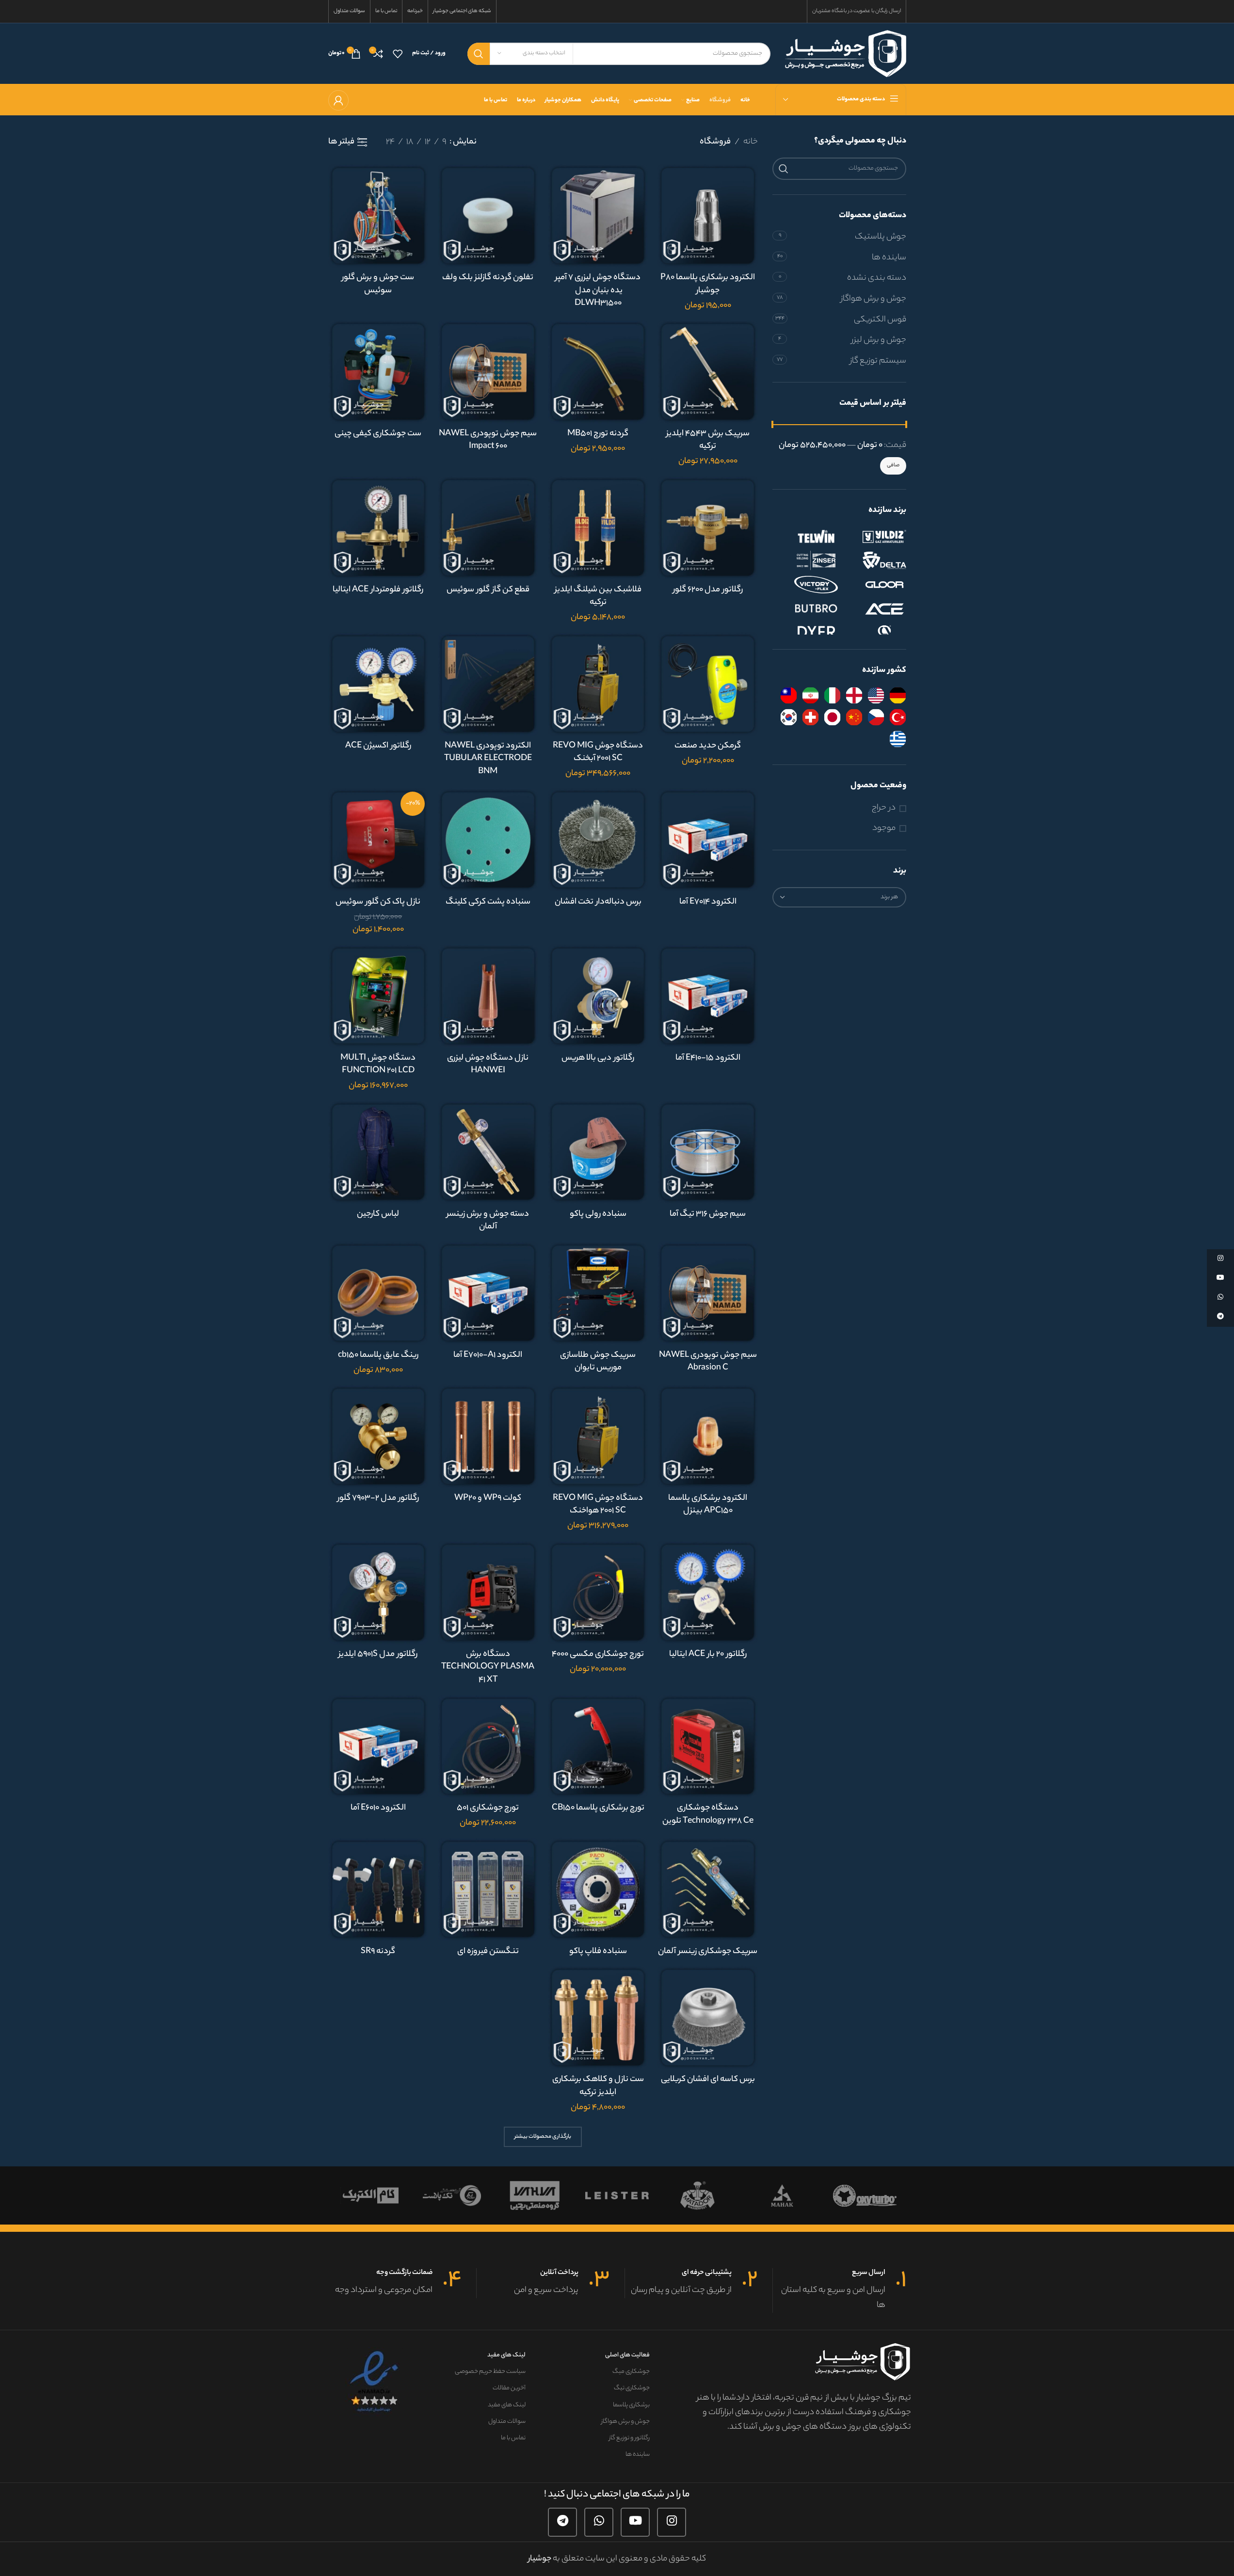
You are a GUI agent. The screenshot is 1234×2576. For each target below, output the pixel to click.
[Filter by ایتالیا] (832, 695)
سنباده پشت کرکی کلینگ (488, 902)
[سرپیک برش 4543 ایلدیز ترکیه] (708, 372)
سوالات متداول (507, 2422)
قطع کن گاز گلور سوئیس (488, 590)
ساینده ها (889, 258)
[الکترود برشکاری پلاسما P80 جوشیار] (708, 215)
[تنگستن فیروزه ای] (488, 1889)
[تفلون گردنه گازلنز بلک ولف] (488, 215)
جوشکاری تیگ (632, 2388)
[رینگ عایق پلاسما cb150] (378, 1293)
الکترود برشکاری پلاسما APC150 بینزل (708, 1505)
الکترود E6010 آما (378, 1808)
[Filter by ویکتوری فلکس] (806, 585)
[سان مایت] (369, 2195)
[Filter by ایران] (810, 695)
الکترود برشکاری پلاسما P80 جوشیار (708, 284)
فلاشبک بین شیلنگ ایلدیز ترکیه (598, 596)
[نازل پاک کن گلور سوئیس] (378, 840)
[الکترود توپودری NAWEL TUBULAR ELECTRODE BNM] (488, 684)
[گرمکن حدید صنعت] (708, 684)
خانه (751, 142)
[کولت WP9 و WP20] (488, 1436)
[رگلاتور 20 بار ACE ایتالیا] (708, 1592)
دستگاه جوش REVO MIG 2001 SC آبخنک (598, 753)
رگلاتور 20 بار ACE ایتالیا (708, 1654)
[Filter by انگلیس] (854, 695)
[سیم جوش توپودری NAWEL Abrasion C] (708, 1293)
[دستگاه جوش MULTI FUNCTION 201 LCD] (378, 996)
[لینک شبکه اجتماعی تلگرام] (562, 2522)
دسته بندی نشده (877, 278)
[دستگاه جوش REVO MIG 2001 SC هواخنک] (598, 1436)
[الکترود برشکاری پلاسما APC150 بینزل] (708, 1436)
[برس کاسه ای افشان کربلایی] (708, 2017)
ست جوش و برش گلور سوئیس (378, 284)
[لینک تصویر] (375, 2382)
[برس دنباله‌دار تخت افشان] (598, 840)
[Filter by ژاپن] (832, 717)
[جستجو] (479, 54)
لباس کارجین (378, 1214)
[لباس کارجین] (378, 1152)
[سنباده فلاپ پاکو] (598, 1889)
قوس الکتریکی (880, 320)
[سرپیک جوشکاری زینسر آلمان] (708, 1889)
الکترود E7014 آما (708, 902)
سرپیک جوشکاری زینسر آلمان (708, 1952)
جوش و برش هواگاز (873, 299)
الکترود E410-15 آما (708, 1058)
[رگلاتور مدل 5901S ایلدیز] (378, 1592)
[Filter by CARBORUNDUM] (874, 633)
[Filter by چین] (854, 717)
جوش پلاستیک (881, 237)
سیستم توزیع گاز (878, 361)
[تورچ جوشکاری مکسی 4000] (598, 1592)
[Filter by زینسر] (806, 560)
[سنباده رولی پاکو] (598, 1152)
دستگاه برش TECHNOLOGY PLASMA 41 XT (488, 1667)
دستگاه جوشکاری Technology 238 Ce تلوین (708, 1815)
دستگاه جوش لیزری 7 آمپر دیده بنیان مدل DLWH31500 (598, 291)
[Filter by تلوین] (806, 536)
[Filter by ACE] (874, 609)
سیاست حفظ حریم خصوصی (490, 2372)
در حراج (884, 808)
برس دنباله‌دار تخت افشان (598, 902)
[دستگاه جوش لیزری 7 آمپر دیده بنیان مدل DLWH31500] (598, 215)
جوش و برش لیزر (879, 340)
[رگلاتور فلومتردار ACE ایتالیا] (378, 528)
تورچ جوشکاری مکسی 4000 (598, 1654)
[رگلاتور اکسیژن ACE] (378, 684)
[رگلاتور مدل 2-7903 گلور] (378, 1436)
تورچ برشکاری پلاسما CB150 (598, 1808)
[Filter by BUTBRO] (806, 609)
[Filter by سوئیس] (810, 717)
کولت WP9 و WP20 (488, 1498)
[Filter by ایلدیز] (874, 536)
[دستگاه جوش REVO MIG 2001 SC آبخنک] (598, 684)
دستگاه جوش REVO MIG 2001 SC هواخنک (598, 1505)
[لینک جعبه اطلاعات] (840, 2290)
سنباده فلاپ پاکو (598, 1952)
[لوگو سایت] (846, 53)
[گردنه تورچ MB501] (598, 372)
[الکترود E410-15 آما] (708, 996)
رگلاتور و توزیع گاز (629, 2438)
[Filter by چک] (876, 717)
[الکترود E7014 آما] (708, 840)
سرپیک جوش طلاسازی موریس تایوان (598, 1362)
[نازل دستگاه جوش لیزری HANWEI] (488, 996)
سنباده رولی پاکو (598, 1214)
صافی (893, 465)
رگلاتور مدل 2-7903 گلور (378, 1498)
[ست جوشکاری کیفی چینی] (378, 372)
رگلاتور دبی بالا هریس (598, 1058)
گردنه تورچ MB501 (598, 434)
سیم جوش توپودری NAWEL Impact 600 (488, 440)
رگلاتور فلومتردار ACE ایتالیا (378, 590)
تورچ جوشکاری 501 (488, 1808)
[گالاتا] (865, 2195)
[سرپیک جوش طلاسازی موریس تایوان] (598, 1293)
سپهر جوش (534, 2195)
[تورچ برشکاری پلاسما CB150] (598, 1746)
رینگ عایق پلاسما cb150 (378, 1355)
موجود (884, 829)
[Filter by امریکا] (876, 695)
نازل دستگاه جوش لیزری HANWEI (488, 1065)
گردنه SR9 (378, 1952)
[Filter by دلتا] (874, 560)
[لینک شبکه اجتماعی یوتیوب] (635, 2522)
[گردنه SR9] (378, 1889)
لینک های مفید (506, 2355)
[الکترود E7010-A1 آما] (488, 1293)
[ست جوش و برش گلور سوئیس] (378, 215)
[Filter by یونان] (898, 739)
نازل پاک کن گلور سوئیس (378, 902)
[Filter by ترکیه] (898, 717)
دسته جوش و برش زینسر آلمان (488, 1221)
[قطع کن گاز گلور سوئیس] (488, 528)
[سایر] (452, 2195)
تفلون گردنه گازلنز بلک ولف (488, 278)
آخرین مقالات (509, 2388)
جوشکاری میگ (631, 2372)
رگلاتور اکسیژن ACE (378, 746)
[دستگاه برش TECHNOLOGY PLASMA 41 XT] (488, 1592)
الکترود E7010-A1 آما (488, 1355)
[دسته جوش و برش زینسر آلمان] (488, 1152)
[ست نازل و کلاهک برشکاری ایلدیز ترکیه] (598, 2017)
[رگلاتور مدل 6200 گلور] (708, 528)
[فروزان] (782, 2195)
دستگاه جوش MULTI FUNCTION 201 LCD (378, 1065)
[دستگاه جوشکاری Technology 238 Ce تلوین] (708, 1746)
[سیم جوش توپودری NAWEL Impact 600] (488, 372)
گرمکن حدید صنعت (708, 746)
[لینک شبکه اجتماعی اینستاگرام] (672, 2522)
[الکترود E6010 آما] (378, 1746)
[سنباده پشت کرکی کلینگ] (488, 840)
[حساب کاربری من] (338, 100)
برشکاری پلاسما (631, 2405)
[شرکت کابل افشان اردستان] (700, 2195)
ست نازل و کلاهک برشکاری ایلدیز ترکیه (598, 2086)
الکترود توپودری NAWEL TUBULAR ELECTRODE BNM (488, 759)
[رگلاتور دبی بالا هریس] (598, 996)
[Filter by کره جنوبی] (789, 717)
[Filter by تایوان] (789, 695)
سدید (617, 2195)
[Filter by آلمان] (898, 695)
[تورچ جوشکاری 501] (488, 1746)
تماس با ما (513, 2438)
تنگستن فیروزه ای (488, 1952)
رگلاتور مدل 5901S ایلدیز (378, 1654)
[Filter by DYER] (806, 633)
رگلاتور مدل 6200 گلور (708, 590)
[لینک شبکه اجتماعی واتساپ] (599, 2522)
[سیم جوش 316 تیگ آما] (708, 1152)
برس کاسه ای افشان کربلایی (708, 2080)
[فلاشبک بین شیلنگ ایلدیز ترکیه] (598, 528)
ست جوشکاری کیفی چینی (378, 434)
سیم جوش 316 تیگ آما (708, 1214)
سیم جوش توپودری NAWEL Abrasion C (708, 1362)
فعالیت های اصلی (627, 2355)
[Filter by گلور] (874, 585)
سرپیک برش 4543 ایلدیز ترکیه (708, 440)
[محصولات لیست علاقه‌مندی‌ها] (398, 54)
